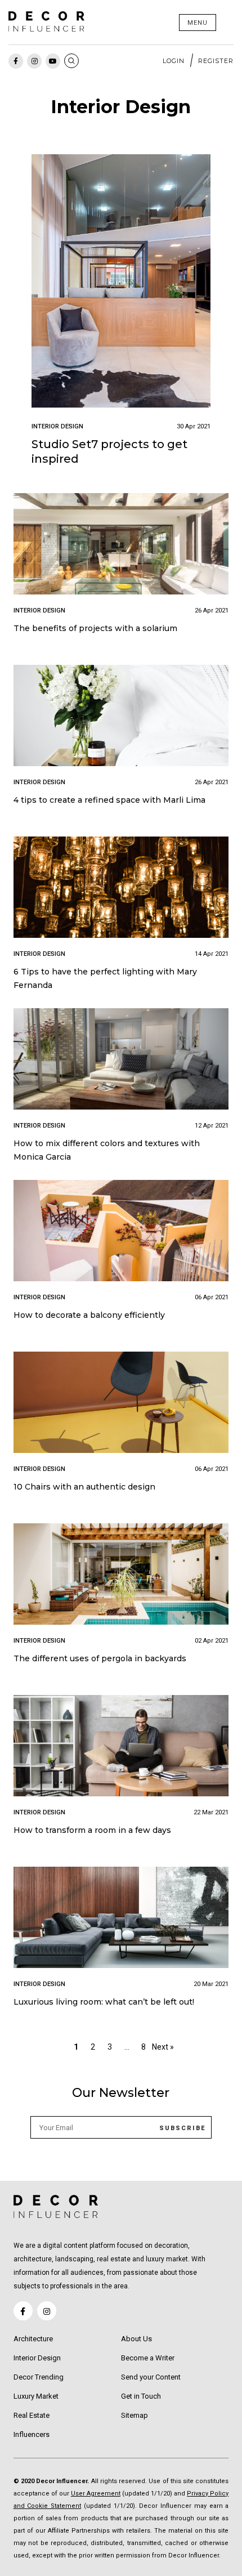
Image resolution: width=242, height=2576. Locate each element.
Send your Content (151, 2377)
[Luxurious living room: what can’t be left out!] (121, 1919)
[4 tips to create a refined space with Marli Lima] (121, 717)
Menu (198, 23)
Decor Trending (39, 2377)
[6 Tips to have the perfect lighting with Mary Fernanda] (121, 889)
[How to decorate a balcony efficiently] (121, 1233)
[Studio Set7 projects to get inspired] (121, 283)
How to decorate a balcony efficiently (89, 1315)
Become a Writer (148, 2358)
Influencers (32, 2434)
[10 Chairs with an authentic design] (121, 1404)
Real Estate (32, 2415)
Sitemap (135, 2415)
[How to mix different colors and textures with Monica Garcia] (121, 1061)
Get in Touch (141, 2396)
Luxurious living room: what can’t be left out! (104, 2002)
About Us (136, 2339)
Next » (163, 2047)
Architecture (33, 2339)
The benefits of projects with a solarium (95, 628)
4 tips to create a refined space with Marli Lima (109, 800)
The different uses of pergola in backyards (100, 1658)
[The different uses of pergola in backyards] (121, 1576)
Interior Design (37, 2358)
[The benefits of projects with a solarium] (121, 546)
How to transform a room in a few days (92, 1830)
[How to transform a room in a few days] (121, 1748)
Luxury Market (36, 2396)
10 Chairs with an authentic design (84, 1487)
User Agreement (96, 2494)
